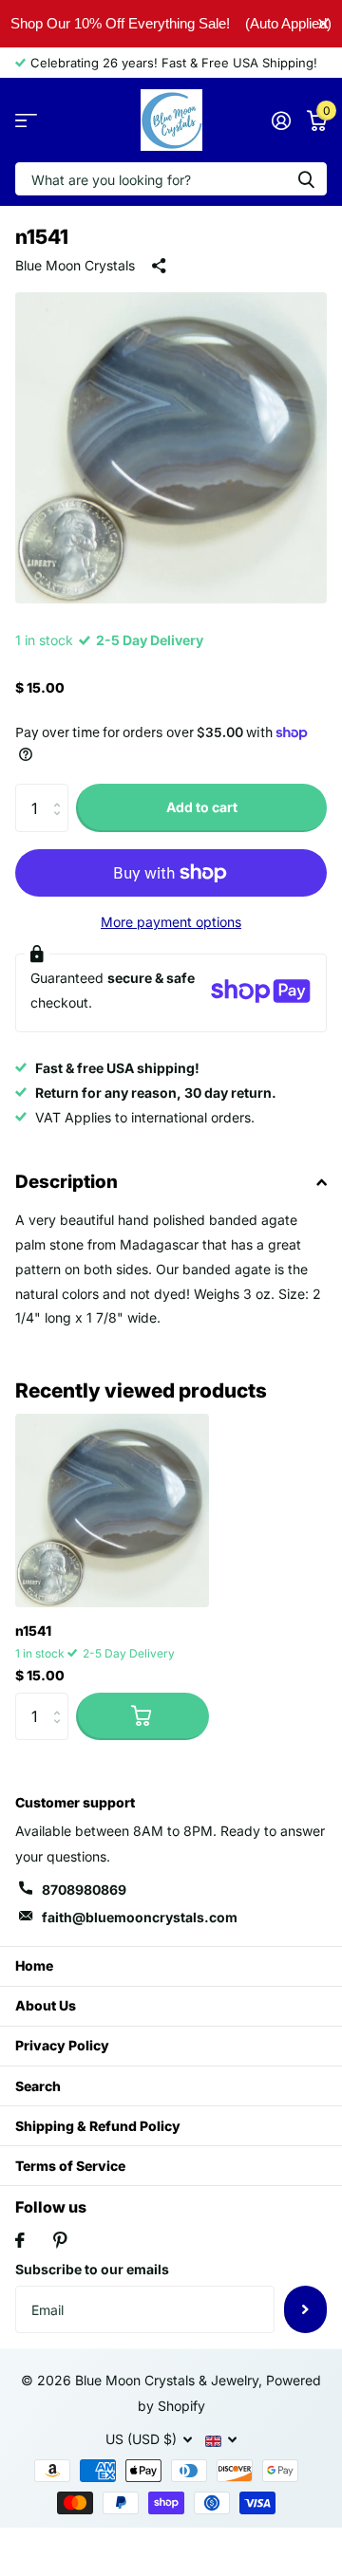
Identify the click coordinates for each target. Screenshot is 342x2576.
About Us (46, 2005)
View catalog (26, 120)
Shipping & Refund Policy (98, 2126)
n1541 (33, 1631)
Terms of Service (70, 2166)
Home (34, 1965)
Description (66, 1182)
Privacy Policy (62, 2045)
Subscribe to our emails (92, 2269)
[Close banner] (323, 23)
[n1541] (112, 1510)
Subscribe (305, 2309)
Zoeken (306, 179)
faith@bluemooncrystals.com (140, 1917)
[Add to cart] (142, 1716)
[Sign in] (281, 120)
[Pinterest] (60, 2240)
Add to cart (202, 807)
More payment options (171, 922)
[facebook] (20, 2240)
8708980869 (84, 1890)
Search (38, 2086)
